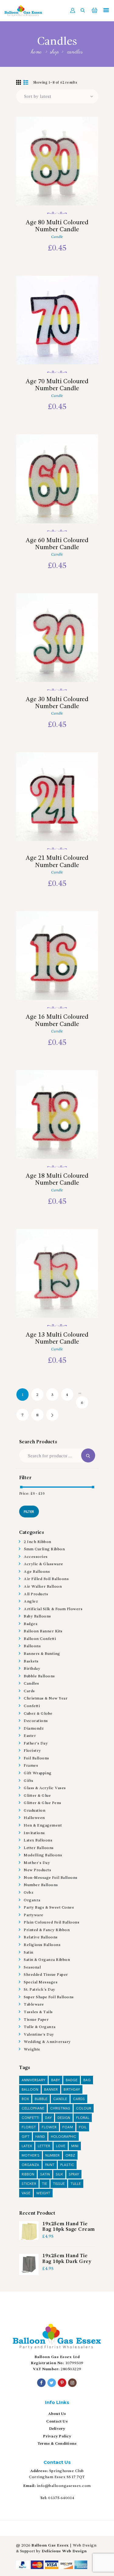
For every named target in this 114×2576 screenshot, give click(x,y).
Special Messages (41, 1982)
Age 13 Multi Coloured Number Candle (57, 1339)
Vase (26, 2193)
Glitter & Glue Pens (43, 1803)
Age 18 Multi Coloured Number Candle (57, 1180)
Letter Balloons (39, 1848)
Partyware (34, 1915)
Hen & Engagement (43, 1825)
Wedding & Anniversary (47, 2042)
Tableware (34, 2004)
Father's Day (36, 1743)
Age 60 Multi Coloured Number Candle (57, 544)
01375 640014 (61, 2498)
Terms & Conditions (57, 2444)
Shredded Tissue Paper (46, 1975)
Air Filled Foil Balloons (46, 1579)
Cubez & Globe (38, 1714)
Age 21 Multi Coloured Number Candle (57, 862)
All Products (36, 1594)
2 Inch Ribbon (38, 1542)
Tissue (59, 2184)
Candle (57, 237)
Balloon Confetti (40, 1639)
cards (79, 2099)
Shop (54, 52)
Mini (75, 2146)
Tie (45, 2184)
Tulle (76, 2184)
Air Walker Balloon (43, 1587)
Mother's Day (37, 1863)
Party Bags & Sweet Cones (49, 1908)
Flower (49, 2127)
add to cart (57, 189)
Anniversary (33, 2080)
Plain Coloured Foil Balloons (52, 1922)
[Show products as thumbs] (19, 83)
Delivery (57, 2429)
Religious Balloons (42, 1945)
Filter (29, 1512)
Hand (40, 2137)
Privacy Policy (57, 2436)
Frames (31, 1766)
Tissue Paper (36, 2020)
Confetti (32, 1706)
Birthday (32, 1669)
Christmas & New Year (46, 1698)
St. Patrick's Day (40, 1990)
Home (37, 52)
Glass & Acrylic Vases (45, 1788)
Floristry (32, 1751)
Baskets (31, 1661)
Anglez (31, 1601)
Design (64, 2118)
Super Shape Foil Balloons (49, 1997)
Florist (29, 2127)
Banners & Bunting (42, 1654)
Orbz (29, 1893)
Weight (43, 2193)
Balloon (30, 2090)
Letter (44, 2146)
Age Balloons (37, 1572)
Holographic (64, 2137)
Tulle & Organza (40, 2027)
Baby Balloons (37, 1616)
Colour (84, 2108)
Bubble (41, 2099)
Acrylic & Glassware (43, 1564)
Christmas (60, 2108)
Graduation (35, 1811)
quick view (57, 169)
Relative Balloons (41, 1937)
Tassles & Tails (38, 2012)
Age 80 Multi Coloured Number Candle (57, 226)
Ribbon (28, 2174)
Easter (30, 1736)
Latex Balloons (38, 1840)
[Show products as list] (26, 83)
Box (25, 2099)
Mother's (31, 2156)
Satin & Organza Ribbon (47, 1960)
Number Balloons (41, 1885)
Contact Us (57, 2421)
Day (48, 2118)
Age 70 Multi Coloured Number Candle (57, 385)
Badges (31, 1624)
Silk (59, 2174)
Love (61, 2146)
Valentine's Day (39, 2035)
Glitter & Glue (37, 1796)
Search (88, 1455)
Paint (50, 2165)
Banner (51, 2090)
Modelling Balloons (43, 1855)
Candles (31, 1684)
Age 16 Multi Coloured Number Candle (57, 1021)
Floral (83, 2118)
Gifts (29, 1781)
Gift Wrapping (38, 1773)
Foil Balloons (36, 1758)
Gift (26, 2137)
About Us (57, 2414)
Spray (74, 2174)
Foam (68, 2127)
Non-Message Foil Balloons (51, 1878)
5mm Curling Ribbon (44, 1549)
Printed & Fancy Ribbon (47, 1930)
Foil (83, 2127)
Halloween (34, 1818)
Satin (29, 1953)
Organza (32, 1900)
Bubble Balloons (39, 1676)
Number (52, 2156)
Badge (72, 2080)
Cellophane (33, 2108)
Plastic (67, 2165)
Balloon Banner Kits (43, 1631)
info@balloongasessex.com (64, 2486)
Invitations (34, 1833)
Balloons (32, 1646)
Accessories (36, 1557)
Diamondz (34, 1729)
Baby (55, 2080)
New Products (37, 1870)
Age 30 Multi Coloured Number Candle (57, 703)
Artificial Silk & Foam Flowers (53, 1609)
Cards (29, 1691)
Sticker (29, 2184)
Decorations (36, 1721)
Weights (32, 2049)
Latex (27, 2146)
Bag (87, 2080)
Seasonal (32, 1967)
